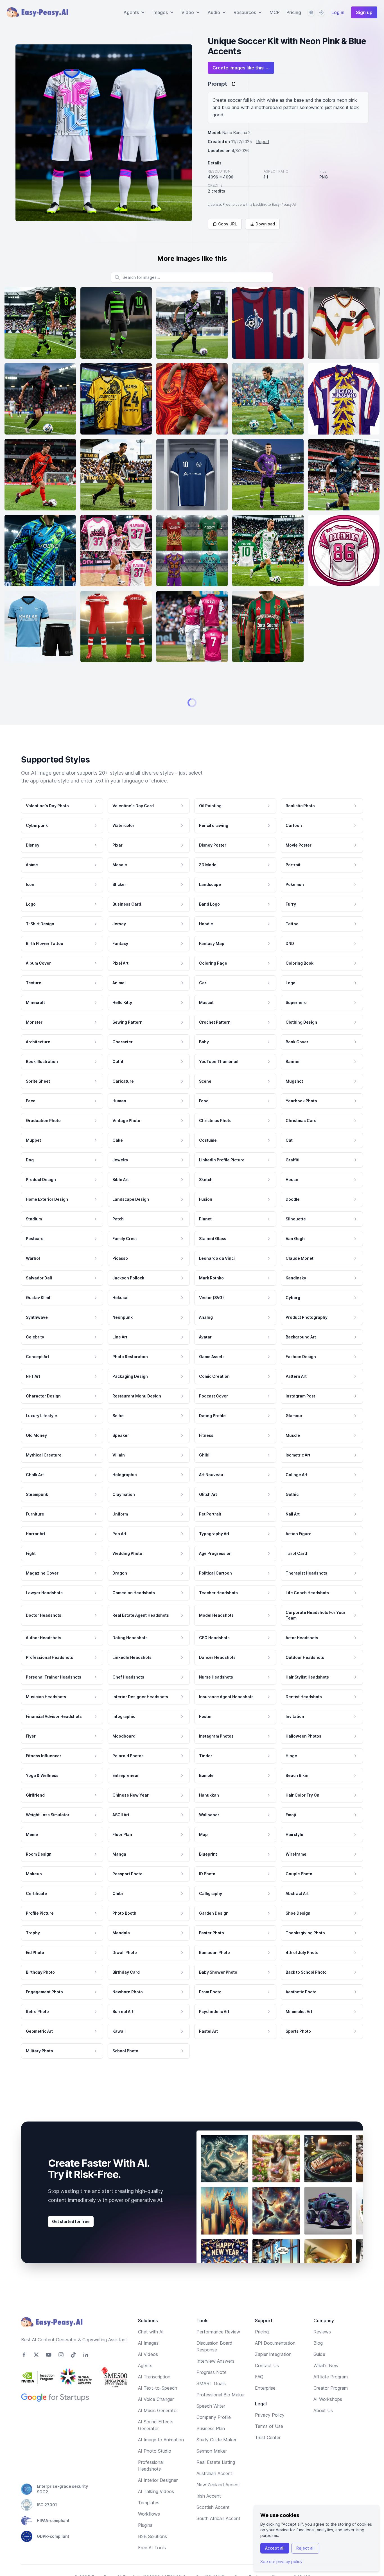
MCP (275, 12)
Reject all (305, 2548)
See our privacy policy (281, 2562)
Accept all (275, 2548)
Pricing (294, 12)
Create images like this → (241, 68)
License (214, 204)
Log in (338, 12)
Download (265, 224)
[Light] (321, 12)
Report (263, 142)
